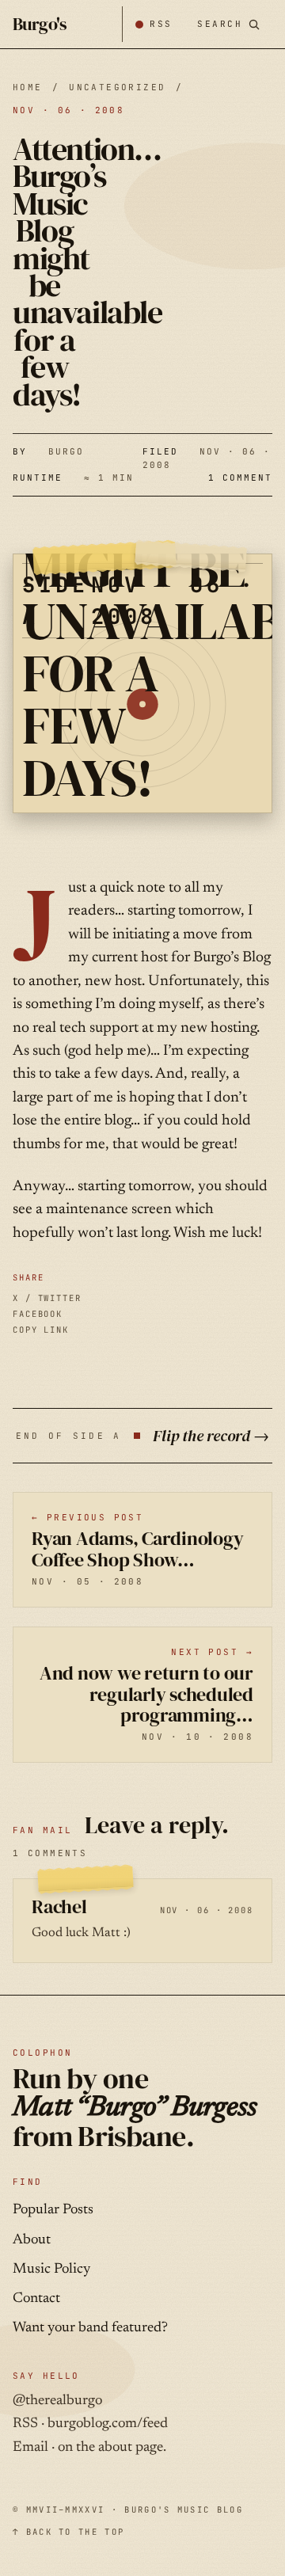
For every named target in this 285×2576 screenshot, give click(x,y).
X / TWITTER (47, 1298)
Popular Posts (53, 2210)
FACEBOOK (38, 1314)
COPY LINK (41, 1330)
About (32, 2240)
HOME (28, 87)
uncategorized (117, 87)
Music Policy (51, 2270)
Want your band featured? (90, 2328)
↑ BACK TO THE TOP (68, 2532)
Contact (36, 2299)
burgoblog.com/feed (108, 2424)
